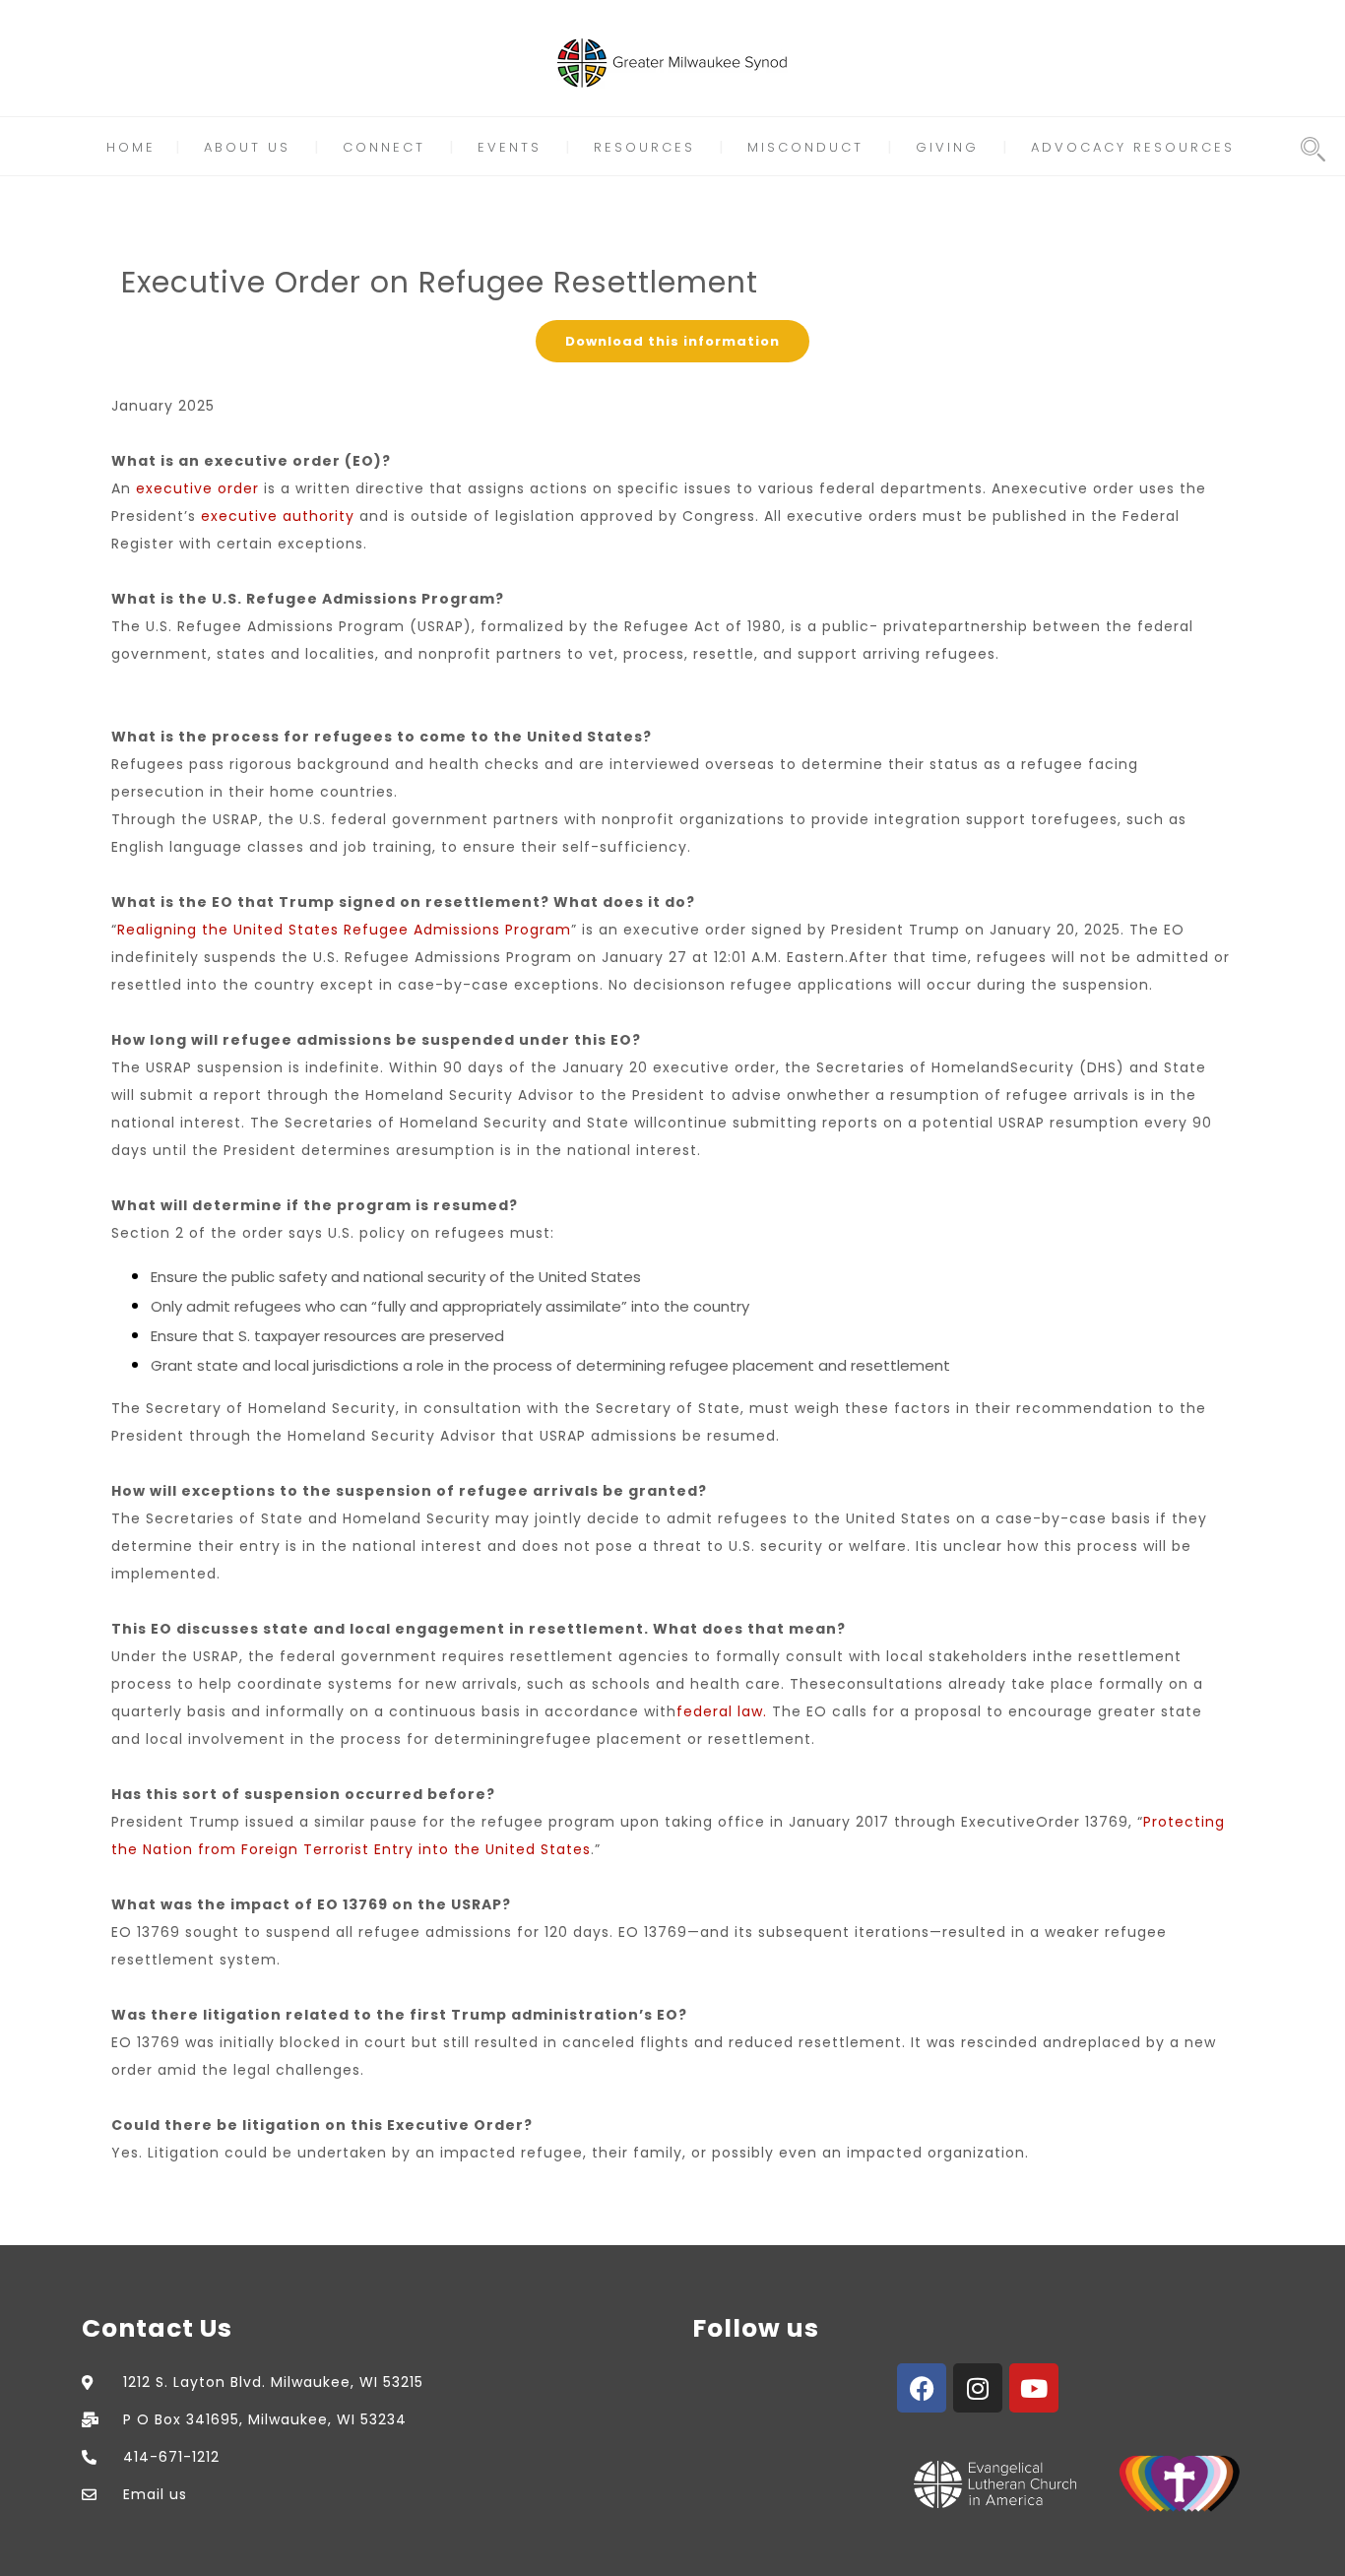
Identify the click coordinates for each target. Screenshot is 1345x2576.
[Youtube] (1034, 2388)
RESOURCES (644, 147)
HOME (131, 147)
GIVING (947, 147)
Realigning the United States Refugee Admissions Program (344, 930)
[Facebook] (922, 2388)
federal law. (722, 1711)
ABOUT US (247, 147)
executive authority (278, 516)
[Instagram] (978, 2388)
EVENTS (510, 147)
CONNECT (384, 147)
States (566, 1849)
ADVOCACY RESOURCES (1133, 147)
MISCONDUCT (805, 147)
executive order (197, 488)
